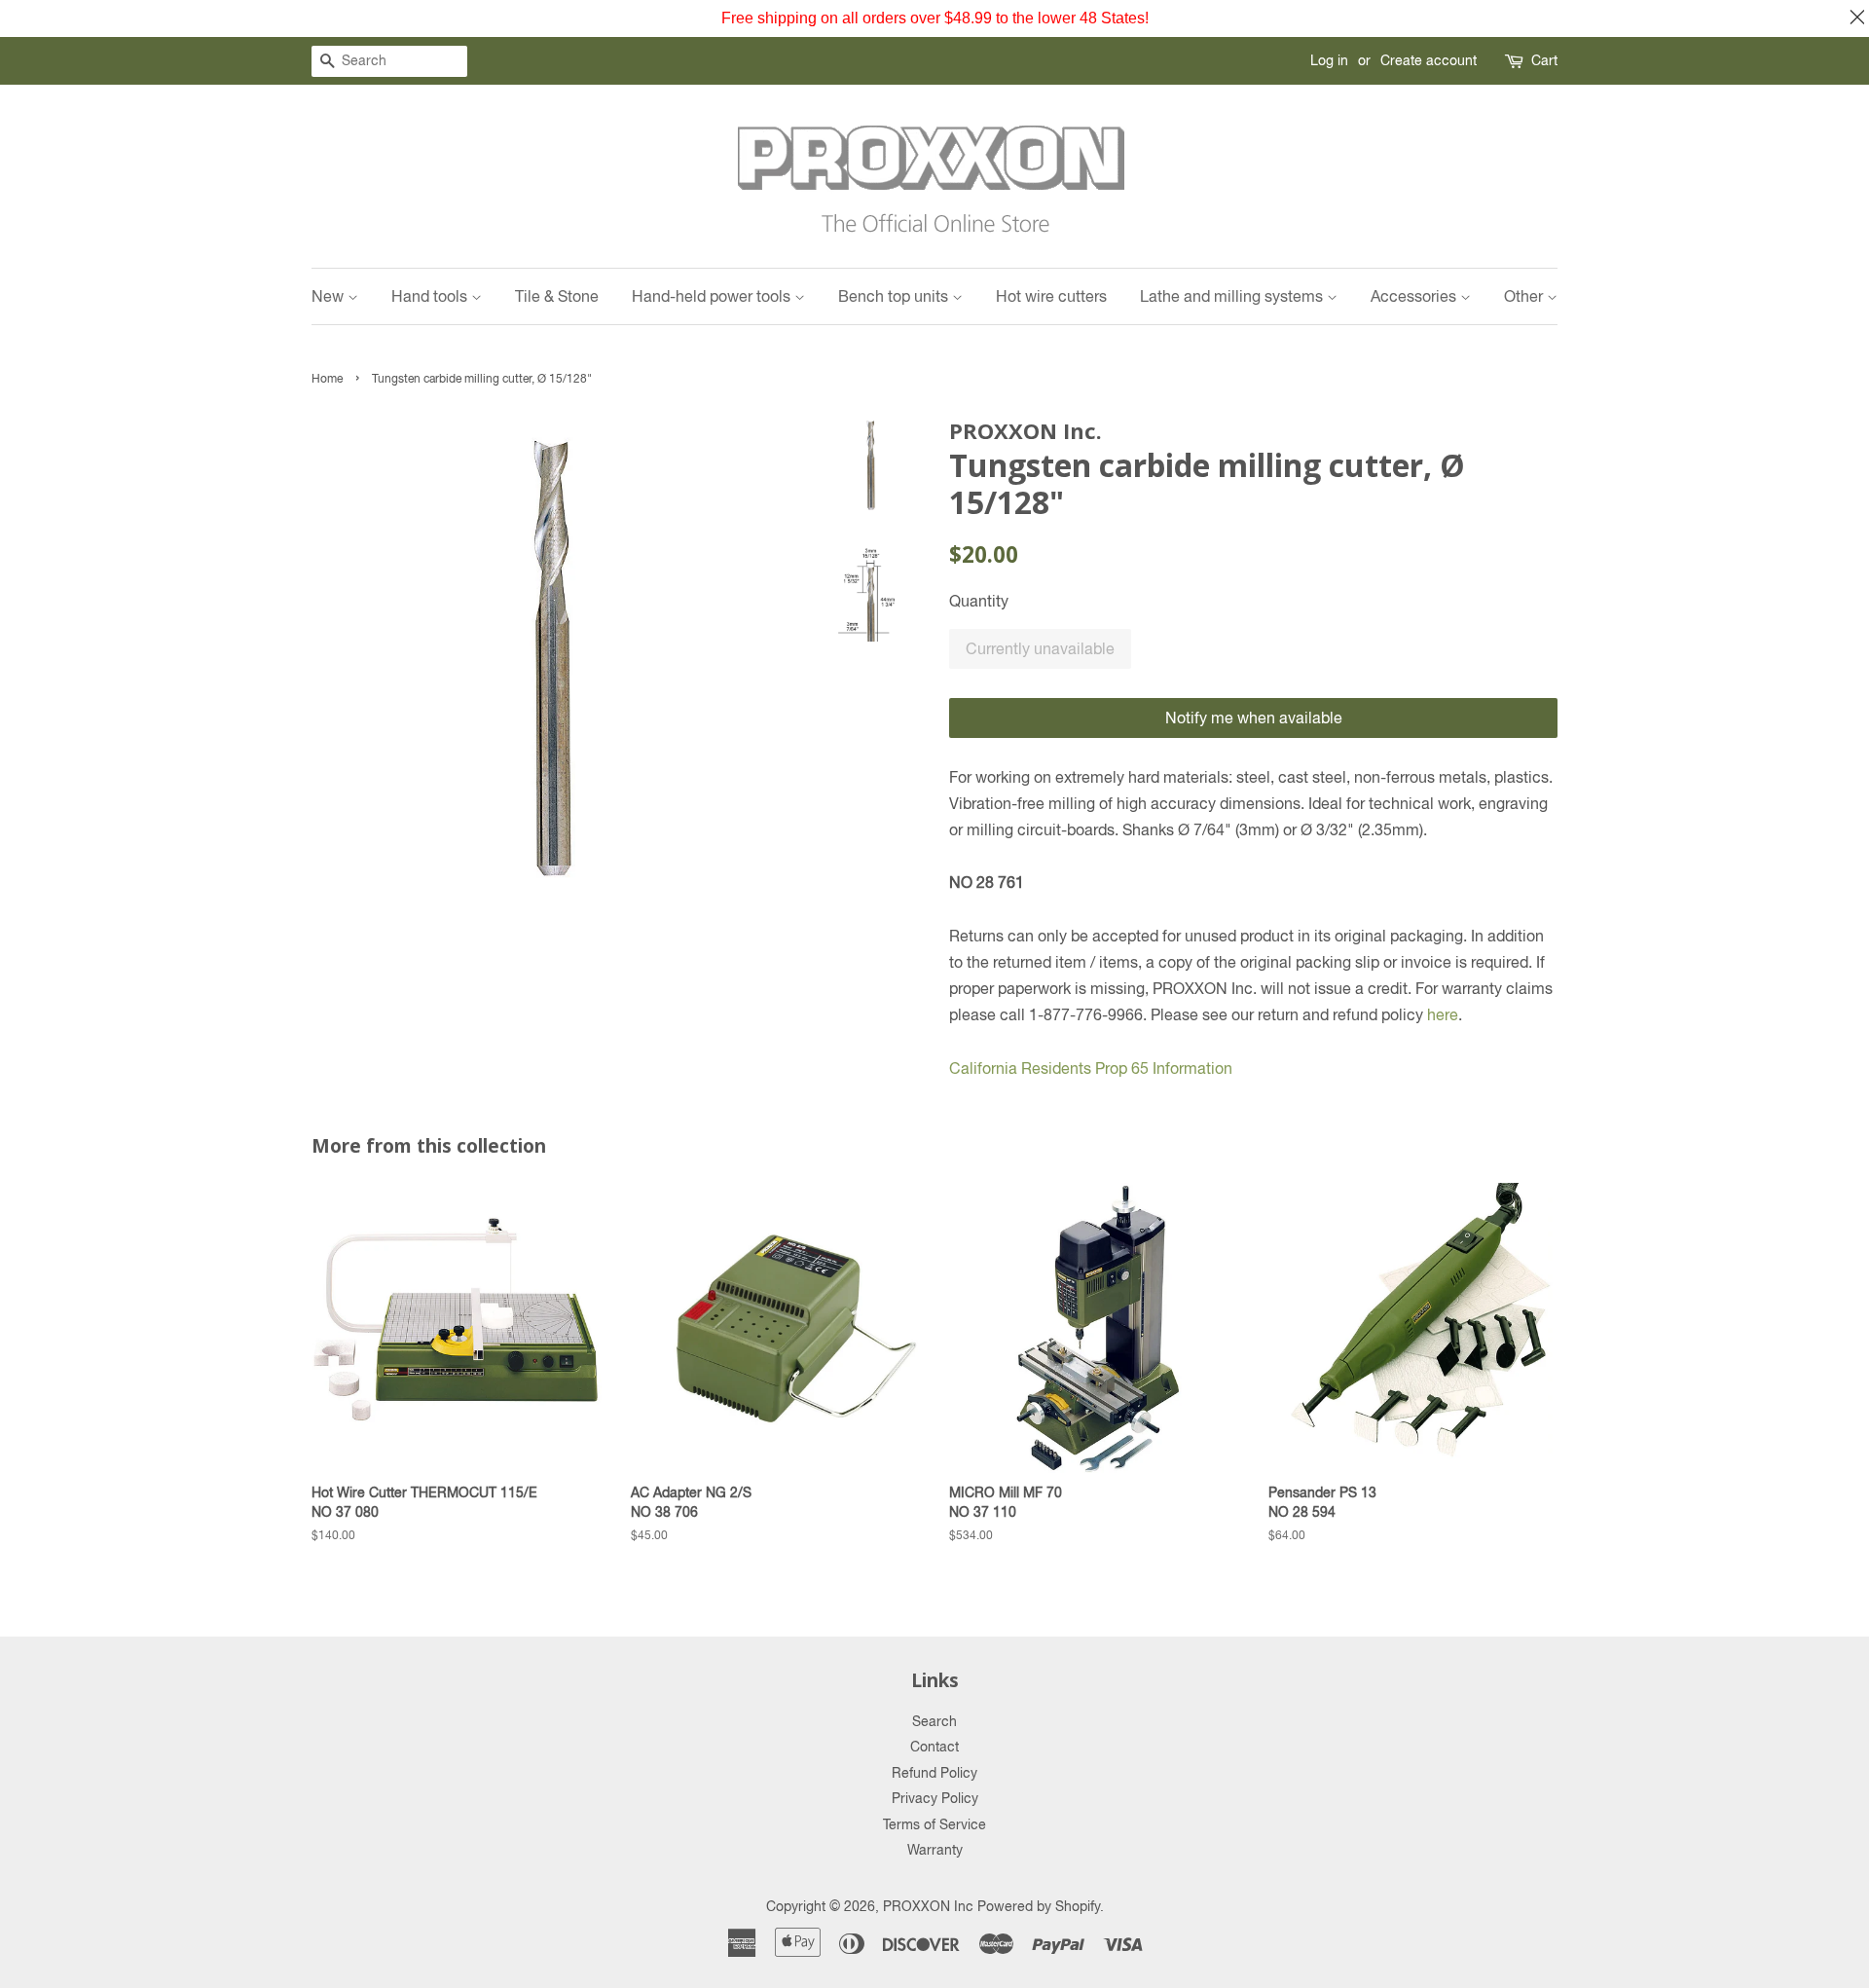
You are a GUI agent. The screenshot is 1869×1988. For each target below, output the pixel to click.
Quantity (979, 601)
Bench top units (895, 296)
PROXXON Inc (928, 1906)
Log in (1329, 60)
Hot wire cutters (1051, 296)
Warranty (935, 1850)
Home (327, 379)
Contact (934, 1747)
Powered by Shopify (1039, 1906)
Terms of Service (934, 1824)
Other (1525, 296)
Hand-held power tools (713, 296)
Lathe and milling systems (1233, 296)
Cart (1544, 60)
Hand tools (431, 296)
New (330, 296)
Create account (1429, 60)
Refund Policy (934, 1773)
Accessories (1415, 296)
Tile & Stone (557, 296)
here (1443, 1014)
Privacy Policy (935, 1798)
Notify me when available (1254, 718)
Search (934, 1721)
